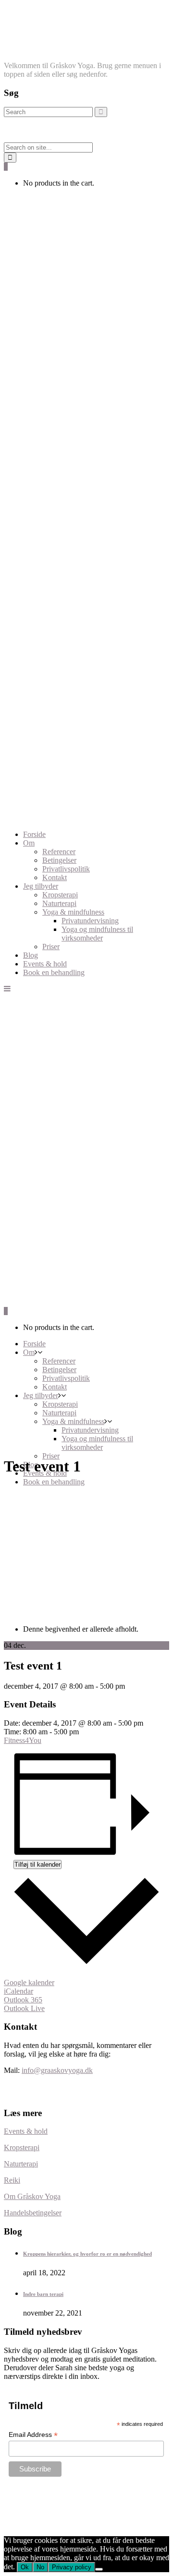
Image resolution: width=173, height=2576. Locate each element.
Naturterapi (21, 2164)
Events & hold (26, 2131)
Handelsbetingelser (33, 2213)
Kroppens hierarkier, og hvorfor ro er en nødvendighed (87, 2254)
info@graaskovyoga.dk (57, 2070)
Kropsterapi (22, 2147)
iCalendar (19, 1991)
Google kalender (29, 1982)
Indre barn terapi (43, 2294)
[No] (99, 2569)
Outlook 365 (23, 2000)
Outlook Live (24, 2008)
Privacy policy (72, 2567)
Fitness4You (23, 1740)
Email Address (33, 2435)
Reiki (12, 2180)
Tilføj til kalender (37, 1864)
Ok (25, 2567)
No (40, 2567)
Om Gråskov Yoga (32, 2196)
